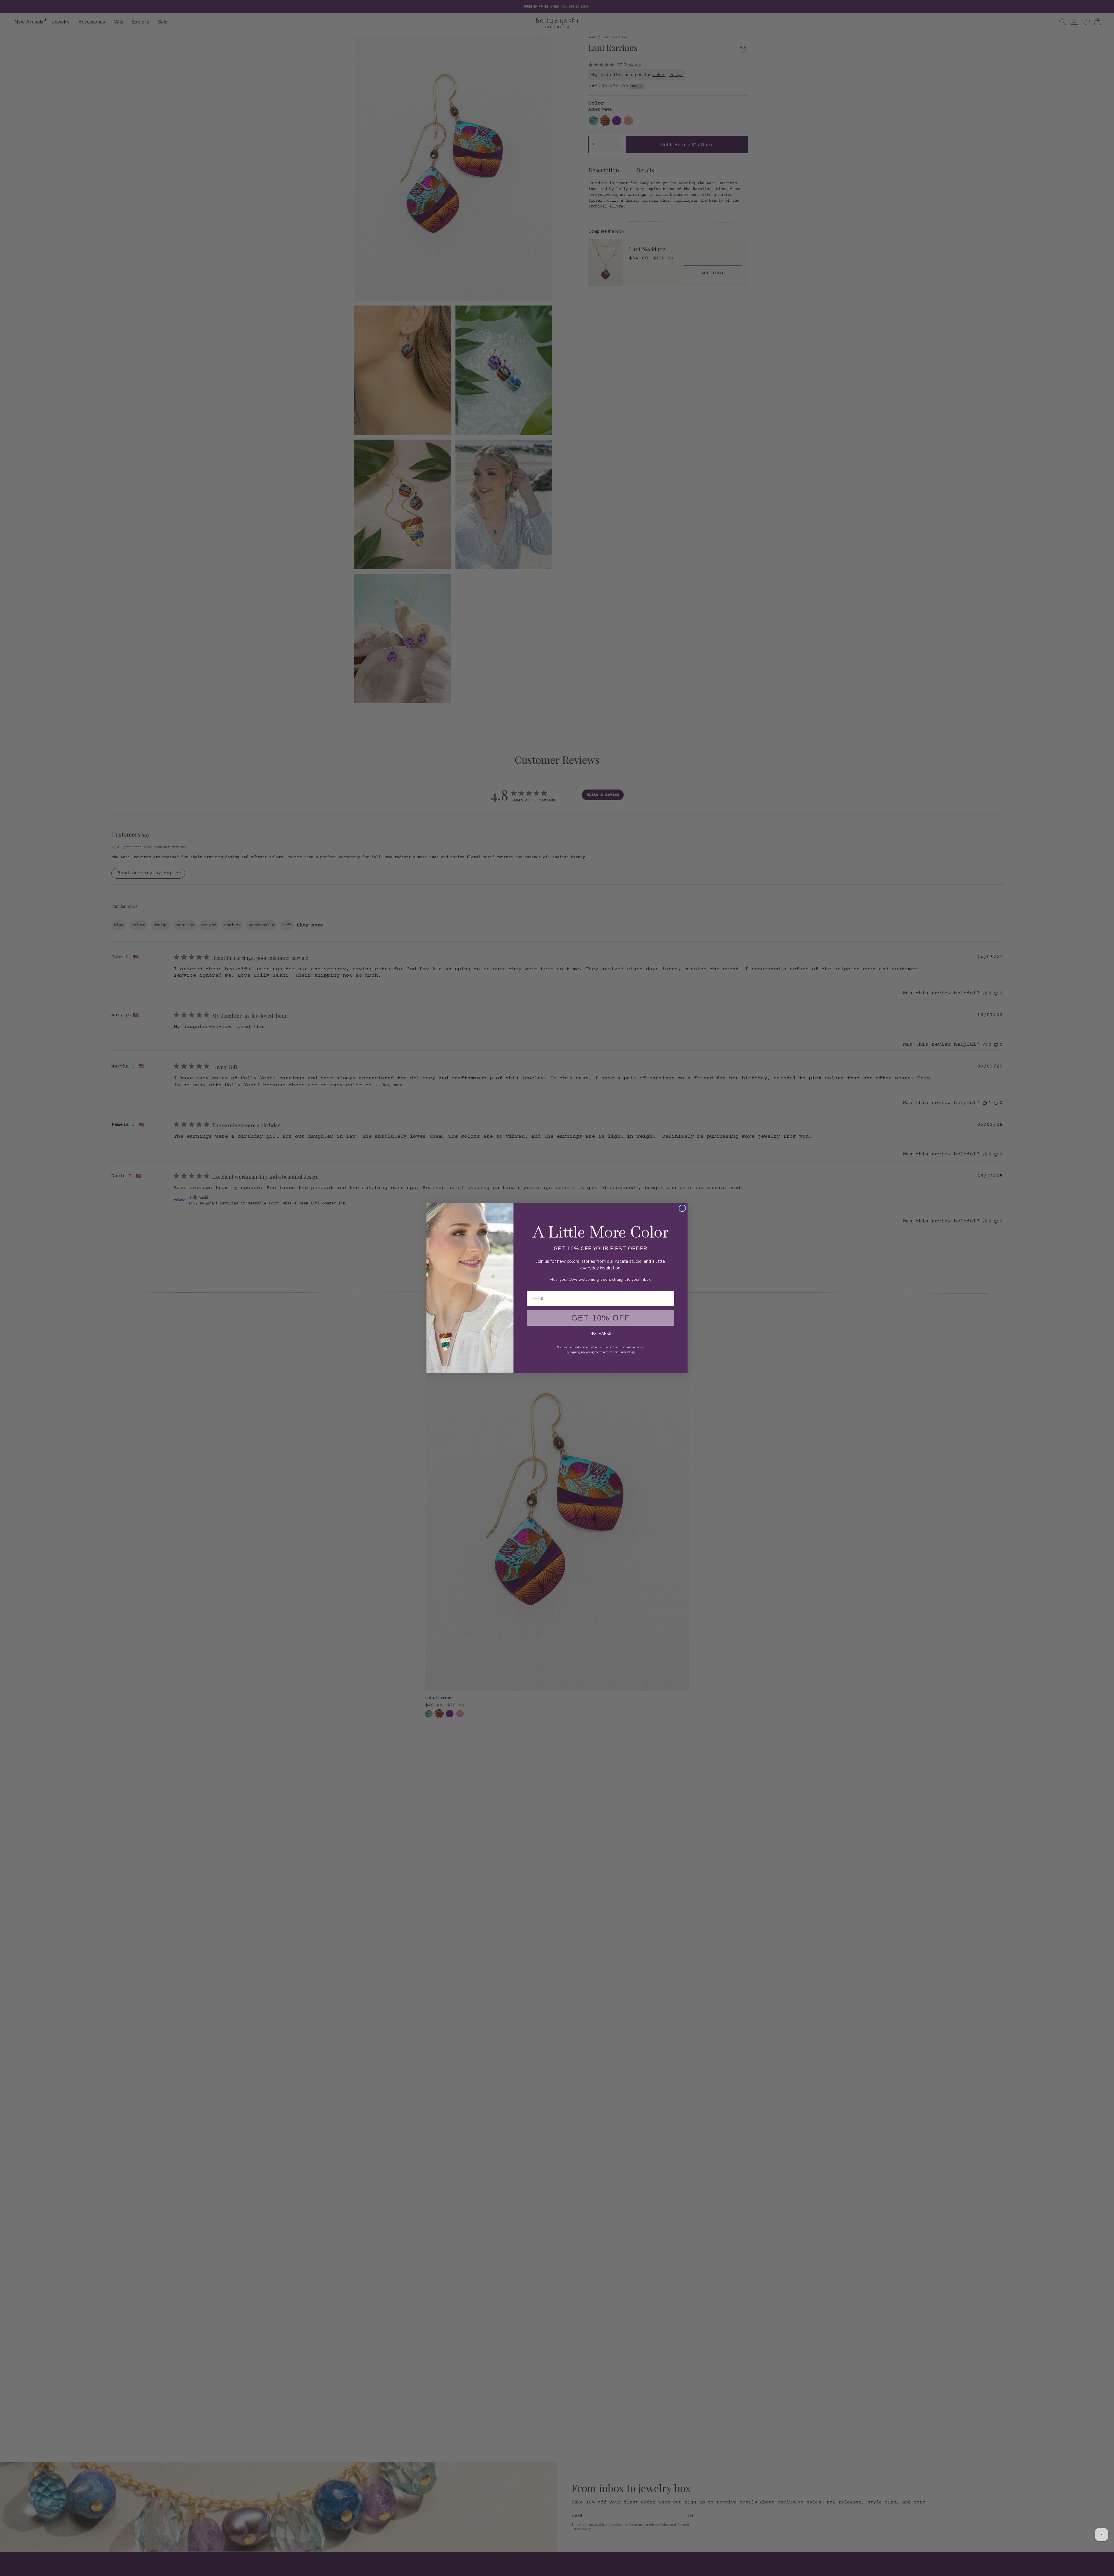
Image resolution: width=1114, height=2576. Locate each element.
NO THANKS (601, 1334)
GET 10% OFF (601, 1318)
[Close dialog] (682, 1208)
